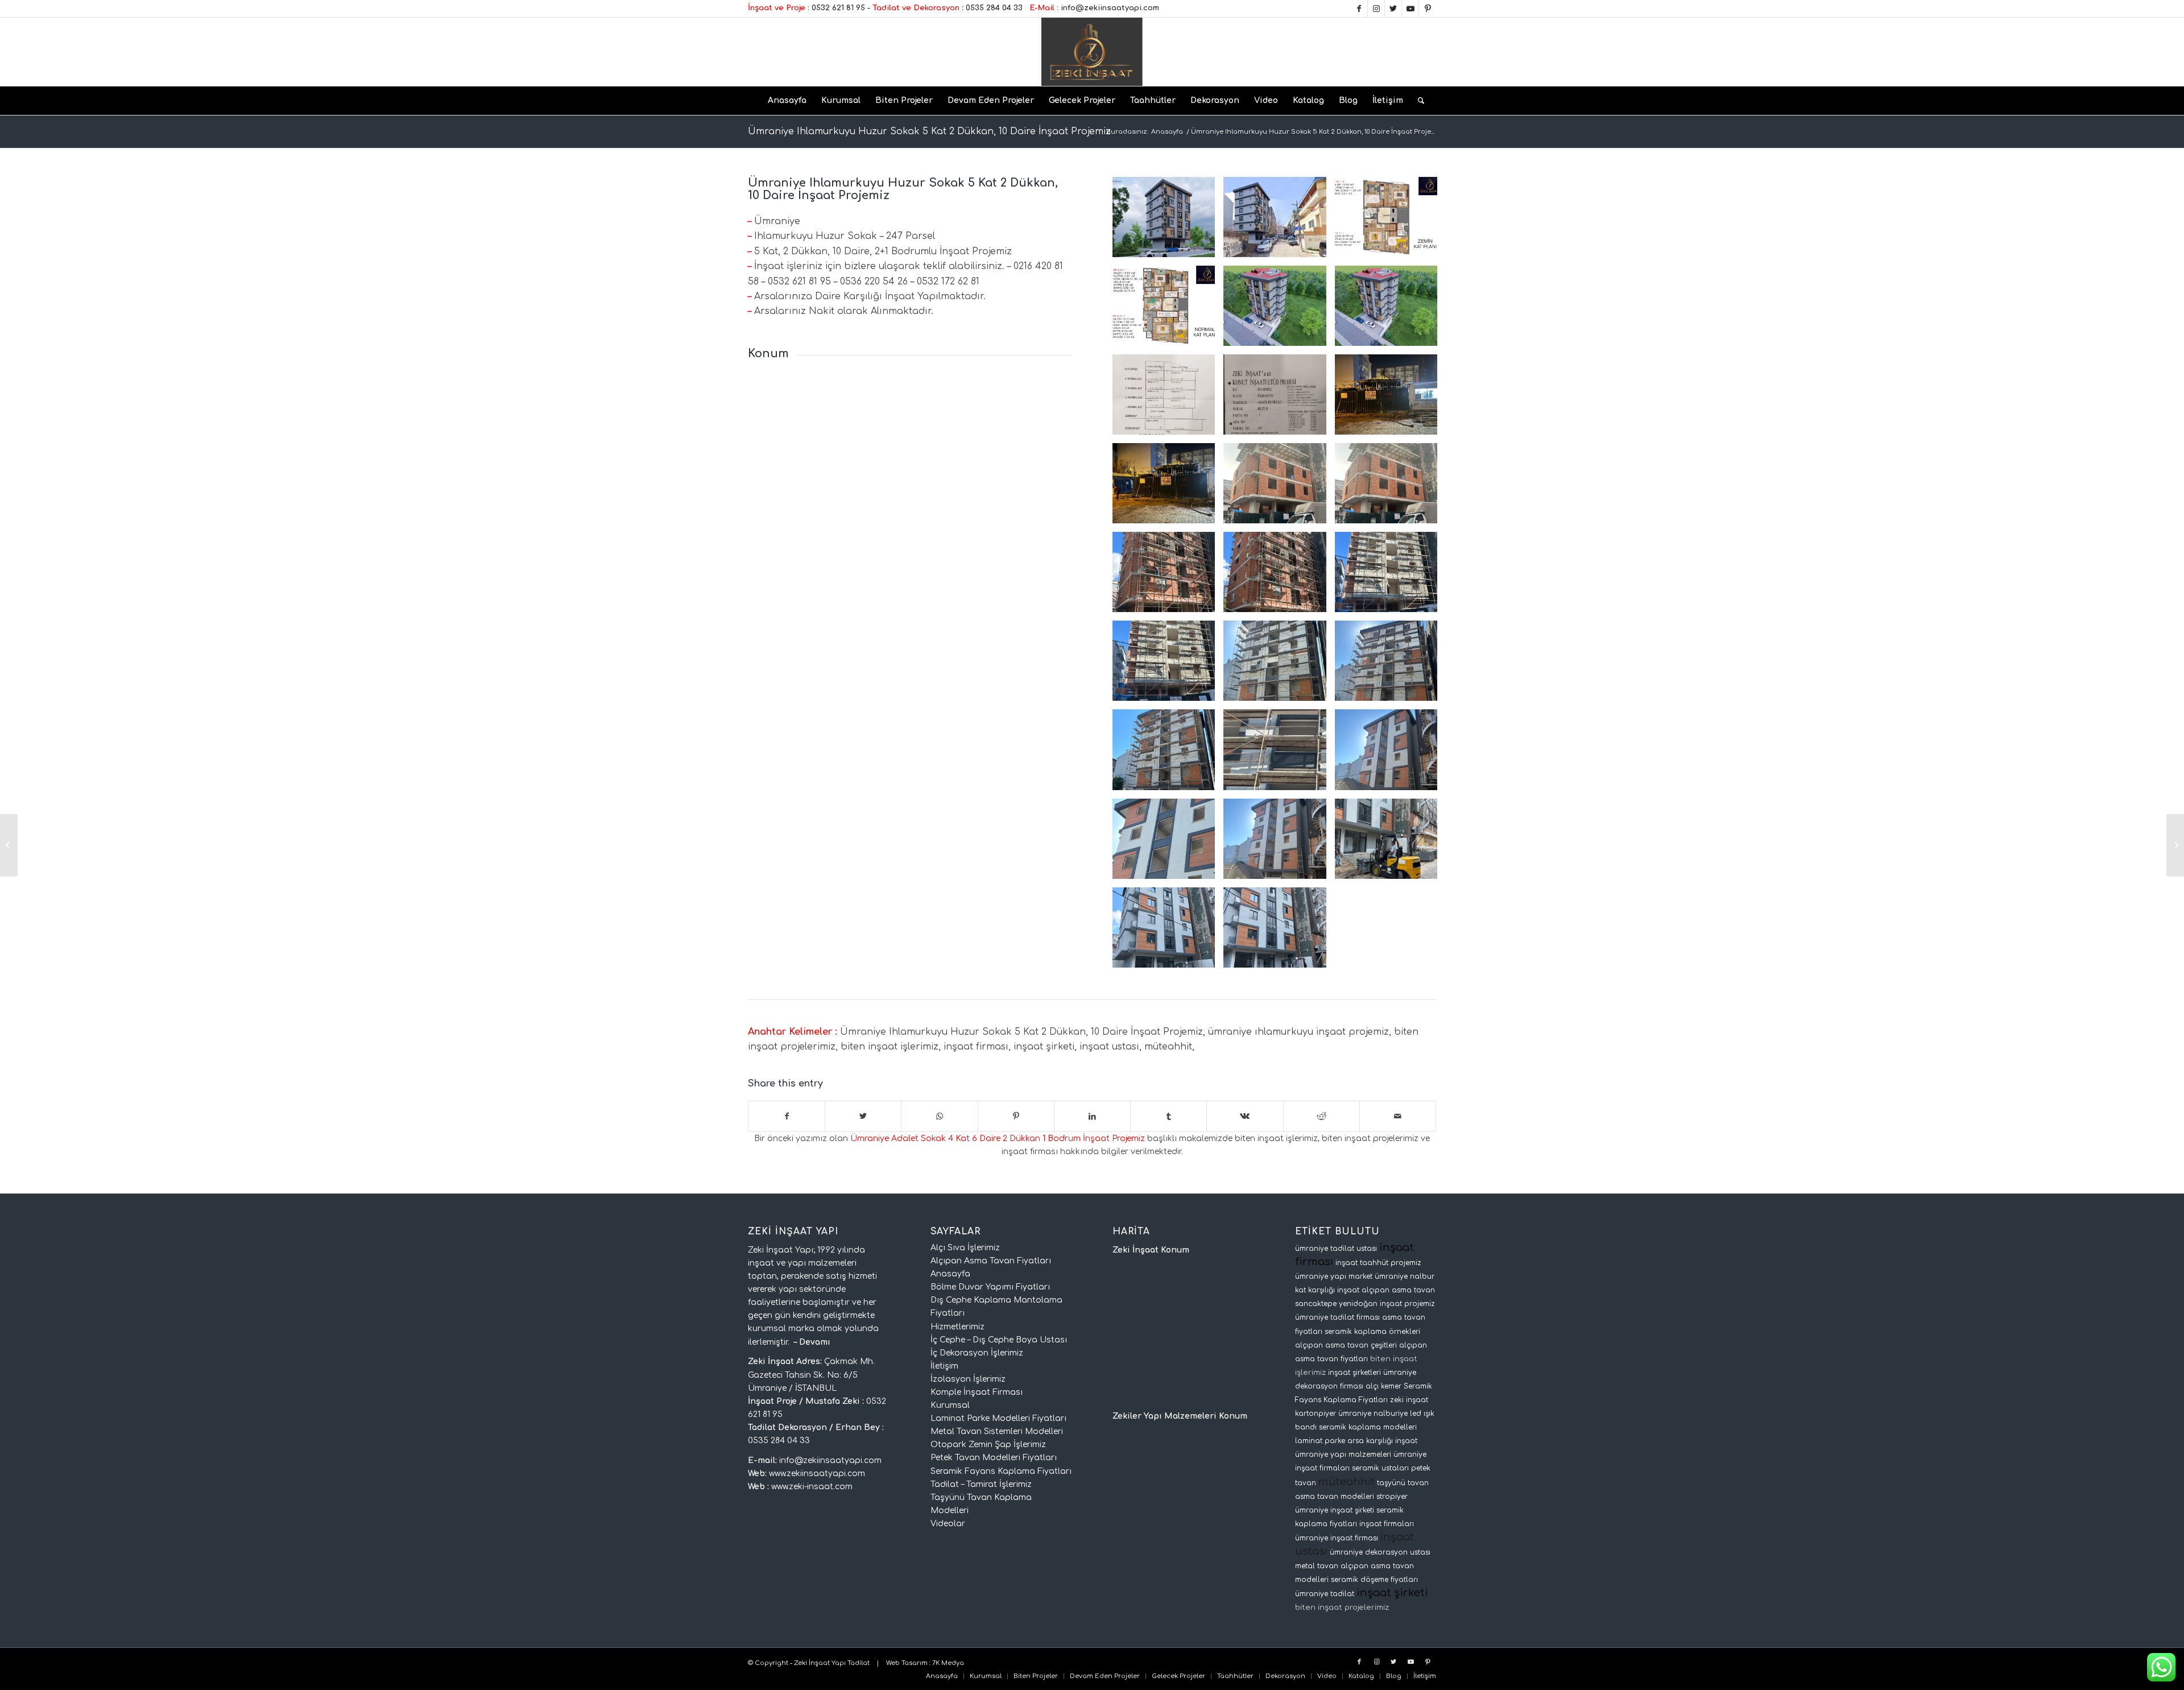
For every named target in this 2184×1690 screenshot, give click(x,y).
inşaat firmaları (1387, 1524)
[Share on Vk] (1245, 1116)
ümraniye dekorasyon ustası (1380, 1552)
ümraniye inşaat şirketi (1335, 1510)
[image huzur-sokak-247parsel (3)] (1279, 310)
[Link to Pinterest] (1428, 9)
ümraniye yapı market (1334, 1276)
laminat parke (1320, 1441)
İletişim (944, 1366)
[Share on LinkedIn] (1092, 1116)
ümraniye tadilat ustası (1336, 1249)
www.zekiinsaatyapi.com (817, 1474)
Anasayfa (950, 1274)
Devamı (815, 1342)
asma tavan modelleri (1335, 1497)
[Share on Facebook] (787, 1116)
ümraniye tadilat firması (1337, 1317)
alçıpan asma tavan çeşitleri (1346, 1345)
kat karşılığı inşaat (1327, 1290)
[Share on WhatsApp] (939, 1116)
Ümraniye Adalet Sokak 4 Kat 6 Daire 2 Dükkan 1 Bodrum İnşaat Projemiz (998, 1139)
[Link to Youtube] (1410, 9)
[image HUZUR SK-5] (1279, 754)
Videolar (948, 1524)
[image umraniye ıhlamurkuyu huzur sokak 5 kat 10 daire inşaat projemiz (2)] (1168, 399)
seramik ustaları (1380, 1468)
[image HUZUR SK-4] (1168, 665)
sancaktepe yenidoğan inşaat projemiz (1365, 1304)
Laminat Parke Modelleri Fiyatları (998, 1418)
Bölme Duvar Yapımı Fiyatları (990, 1287)
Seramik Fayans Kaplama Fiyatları (1001, 1471)
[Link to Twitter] (1393, 9)
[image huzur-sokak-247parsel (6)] (1390, 221)
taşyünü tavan (1403, 1483)
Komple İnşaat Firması (977, 1392)
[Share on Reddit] (1321, 1116)
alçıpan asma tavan (1398, 1290)
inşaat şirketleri (1354, 1373)
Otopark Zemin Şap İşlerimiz (988, 1445)
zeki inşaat (1409, 1400)
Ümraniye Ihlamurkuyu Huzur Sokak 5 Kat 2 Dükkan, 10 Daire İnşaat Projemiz (929, 131)
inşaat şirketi (1392, 1593)
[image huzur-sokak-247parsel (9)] (1168, 221)
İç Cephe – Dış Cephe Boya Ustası (999, 1340)
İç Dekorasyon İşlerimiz (977, 1353)
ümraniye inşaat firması (1337, 1538)
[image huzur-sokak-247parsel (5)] (1168, 310)
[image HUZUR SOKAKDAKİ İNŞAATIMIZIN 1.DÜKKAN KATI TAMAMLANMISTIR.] (1390, 399)
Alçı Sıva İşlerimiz (965, 1248)
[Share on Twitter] (863, 1116)
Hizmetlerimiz (957, 1327)
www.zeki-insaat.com (812, 1487)
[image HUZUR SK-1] (1279, 487)
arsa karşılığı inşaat (1382, 1441)
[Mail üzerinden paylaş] (1398, 1116)
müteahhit (1347, 1482)
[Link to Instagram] (1376, 9)
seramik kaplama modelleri (1368, 1427)
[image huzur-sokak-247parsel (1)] (1390, 310)
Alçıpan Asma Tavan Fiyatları (991, 1261)
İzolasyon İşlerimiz (968, 1379)
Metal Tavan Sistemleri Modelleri (997, 1431)
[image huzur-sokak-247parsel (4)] (1279, 221)
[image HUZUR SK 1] (1168, 487)
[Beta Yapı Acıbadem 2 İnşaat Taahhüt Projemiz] (9, 845)
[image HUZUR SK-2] (1279, 576)
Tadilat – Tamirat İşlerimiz (981, 1484)
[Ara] (1417, 101)
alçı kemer (1383, 1386)
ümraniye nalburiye (1373, 1414)
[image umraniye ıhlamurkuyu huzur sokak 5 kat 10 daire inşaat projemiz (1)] (1279, 399)
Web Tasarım (907, 1663)
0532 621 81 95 (838, 8)
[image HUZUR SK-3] (1390, 576)
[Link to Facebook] (1359, 9)
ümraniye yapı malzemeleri (1343, 1455)
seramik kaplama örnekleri (1372, 1332)
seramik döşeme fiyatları (1374, 1580)
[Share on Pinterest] (1016, 1116)
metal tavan (1317, 1566)
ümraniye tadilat (1325, 1594)
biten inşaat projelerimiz (1342, 1607)
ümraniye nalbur (1405, 1276)
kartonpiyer (1316, 1414)
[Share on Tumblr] (1168, 1116)
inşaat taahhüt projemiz (1378, 1263)
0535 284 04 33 (994, 8)
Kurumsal (950, 1405)
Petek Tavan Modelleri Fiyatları (994, 1458)
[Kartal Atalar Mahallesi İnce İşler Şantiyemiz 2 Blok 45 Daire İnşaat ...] (2175, 845)
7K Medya (948, 1663)
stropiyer (1392, 1497)
